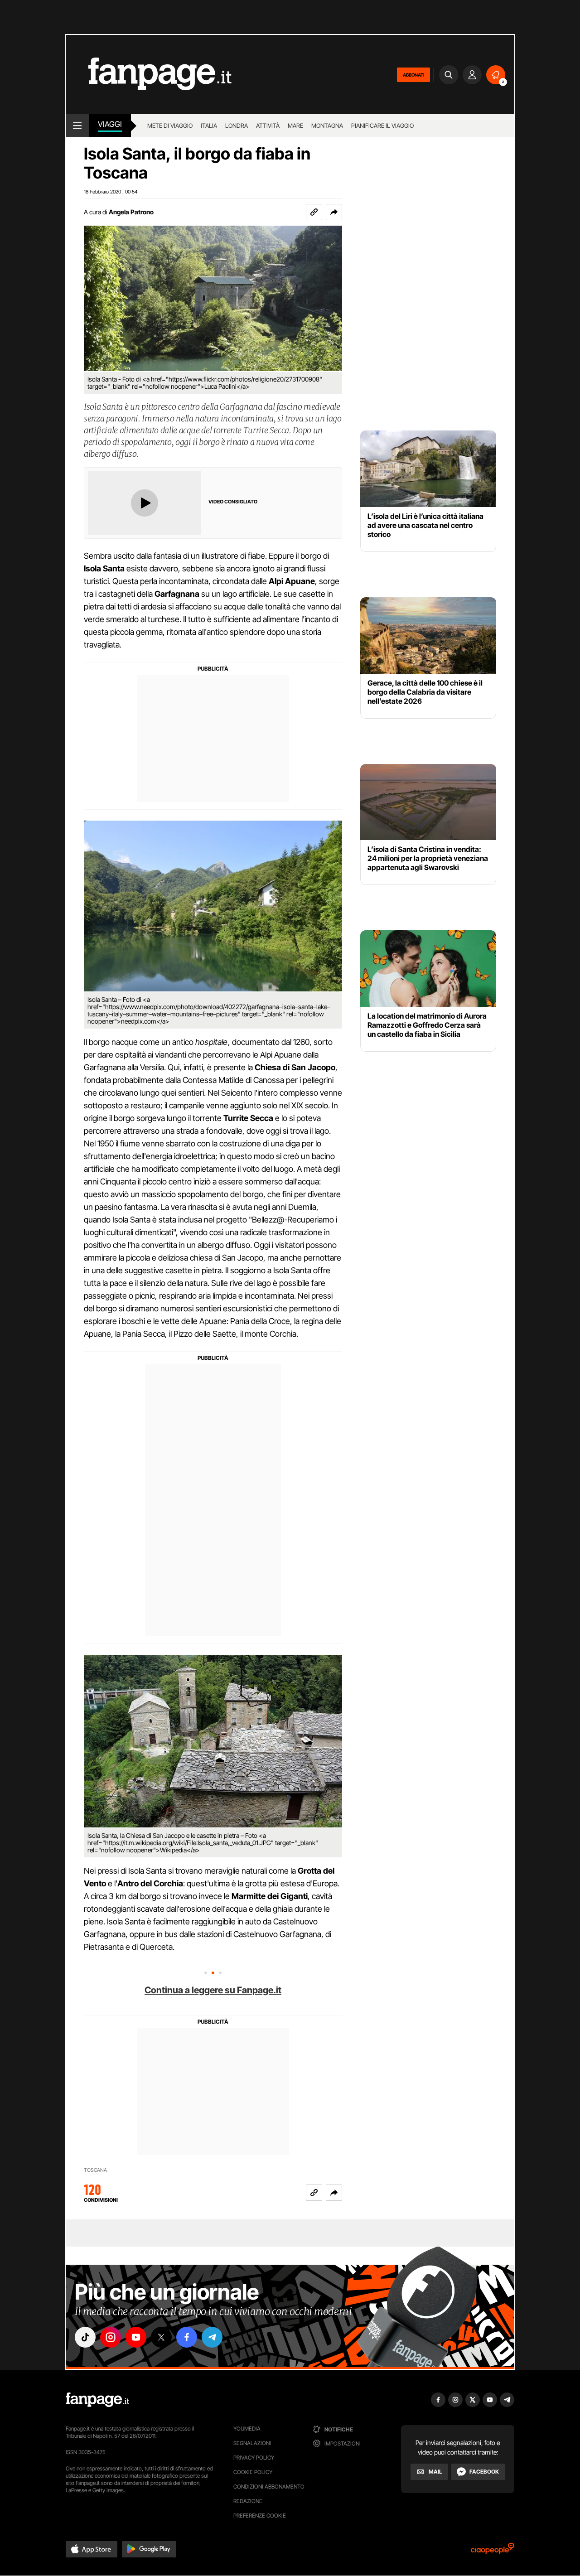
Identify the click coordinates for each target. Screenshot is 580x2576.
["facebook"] (187, 2337)
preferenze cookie (260, 2516)
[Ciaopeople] (493, 2551)
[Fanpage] (97, 2400)
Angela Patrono (131, 212)
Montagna (327, 126)
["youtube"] (136, 2337)
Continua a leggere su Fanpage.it (213, 1990)
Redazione (248, 2501)
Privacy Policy (254, 2458)
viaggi (110, 124)
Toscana (95, 2170)
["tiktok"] (85, 2337)
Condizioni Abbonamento (269, 2487)
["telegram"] (212, 2337)
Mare (295, 126)
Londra (237, 126)
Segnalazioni (252, 2443)
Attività (268, 126)
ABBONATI (413, 75)
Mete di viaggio (170, 126)
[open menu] (77, 126)
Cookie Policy (253, 2472)
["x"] (161, 2337)
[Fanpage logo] (149, 75)
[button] (334, 212)
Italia (209, 126)
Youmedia (247, 2429)
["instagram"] (111, 2337)
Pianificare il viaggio (382, 126)
